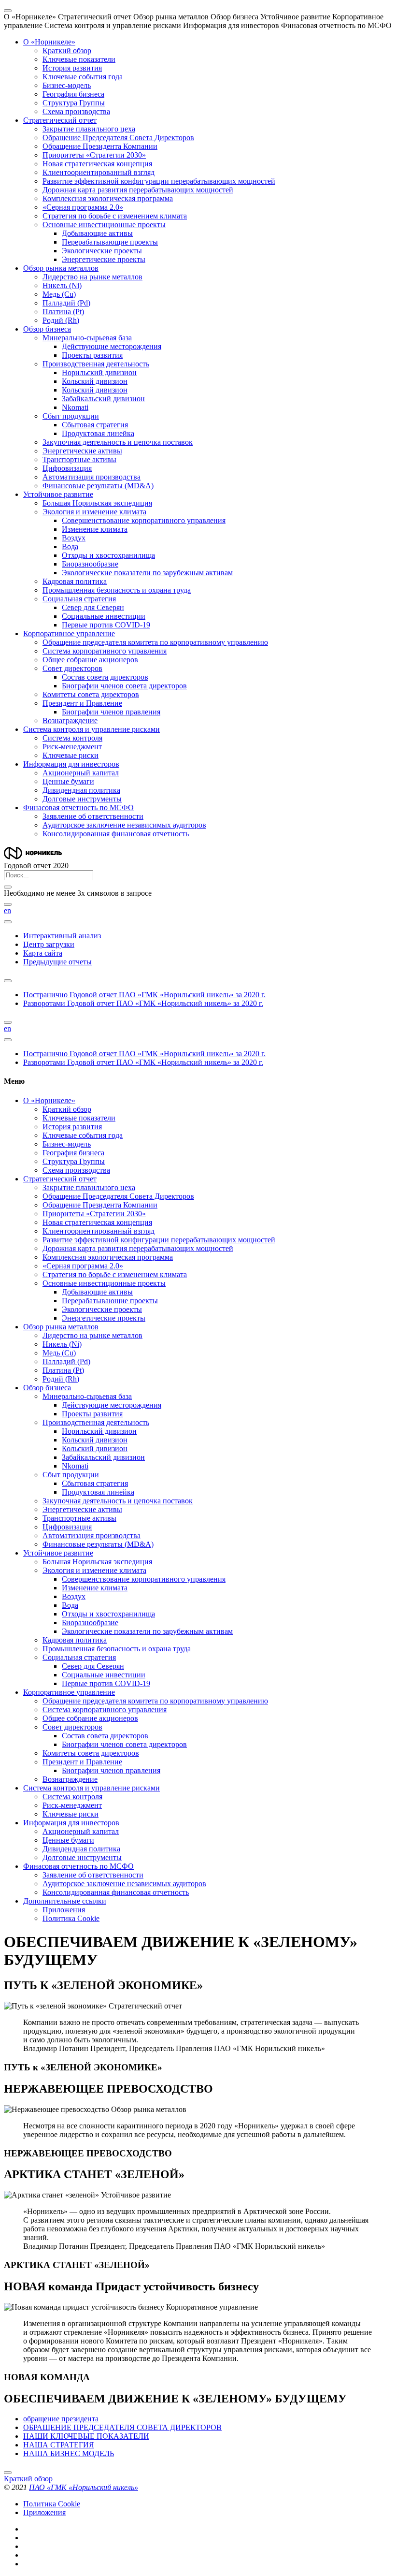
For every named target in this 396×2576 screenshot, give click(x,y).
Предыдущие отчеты (57, 962)
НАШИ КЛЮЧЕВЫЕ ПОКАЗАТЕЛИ (86, 2436)
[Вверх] (8, 2473)
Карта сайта (43, 953)
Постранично (144, 995)
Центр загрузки (49, 944)
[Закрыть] (8, 887)
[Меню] (8, 11)
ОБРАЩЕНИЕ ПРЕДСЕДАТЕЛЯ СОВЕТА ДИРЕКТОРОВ (122, 2427)
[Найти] (8, 904)
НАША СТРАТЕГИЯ (59, 2445)
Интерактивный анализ (62, 936)
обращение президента (61, 2419)
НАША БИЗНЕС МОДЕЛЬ (69, 2453)
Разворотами (143, 1003)
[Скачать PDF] (8, 981)
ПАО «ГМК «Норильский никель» (84, 2487)
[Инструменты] (8, 922)
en (7, 910)
